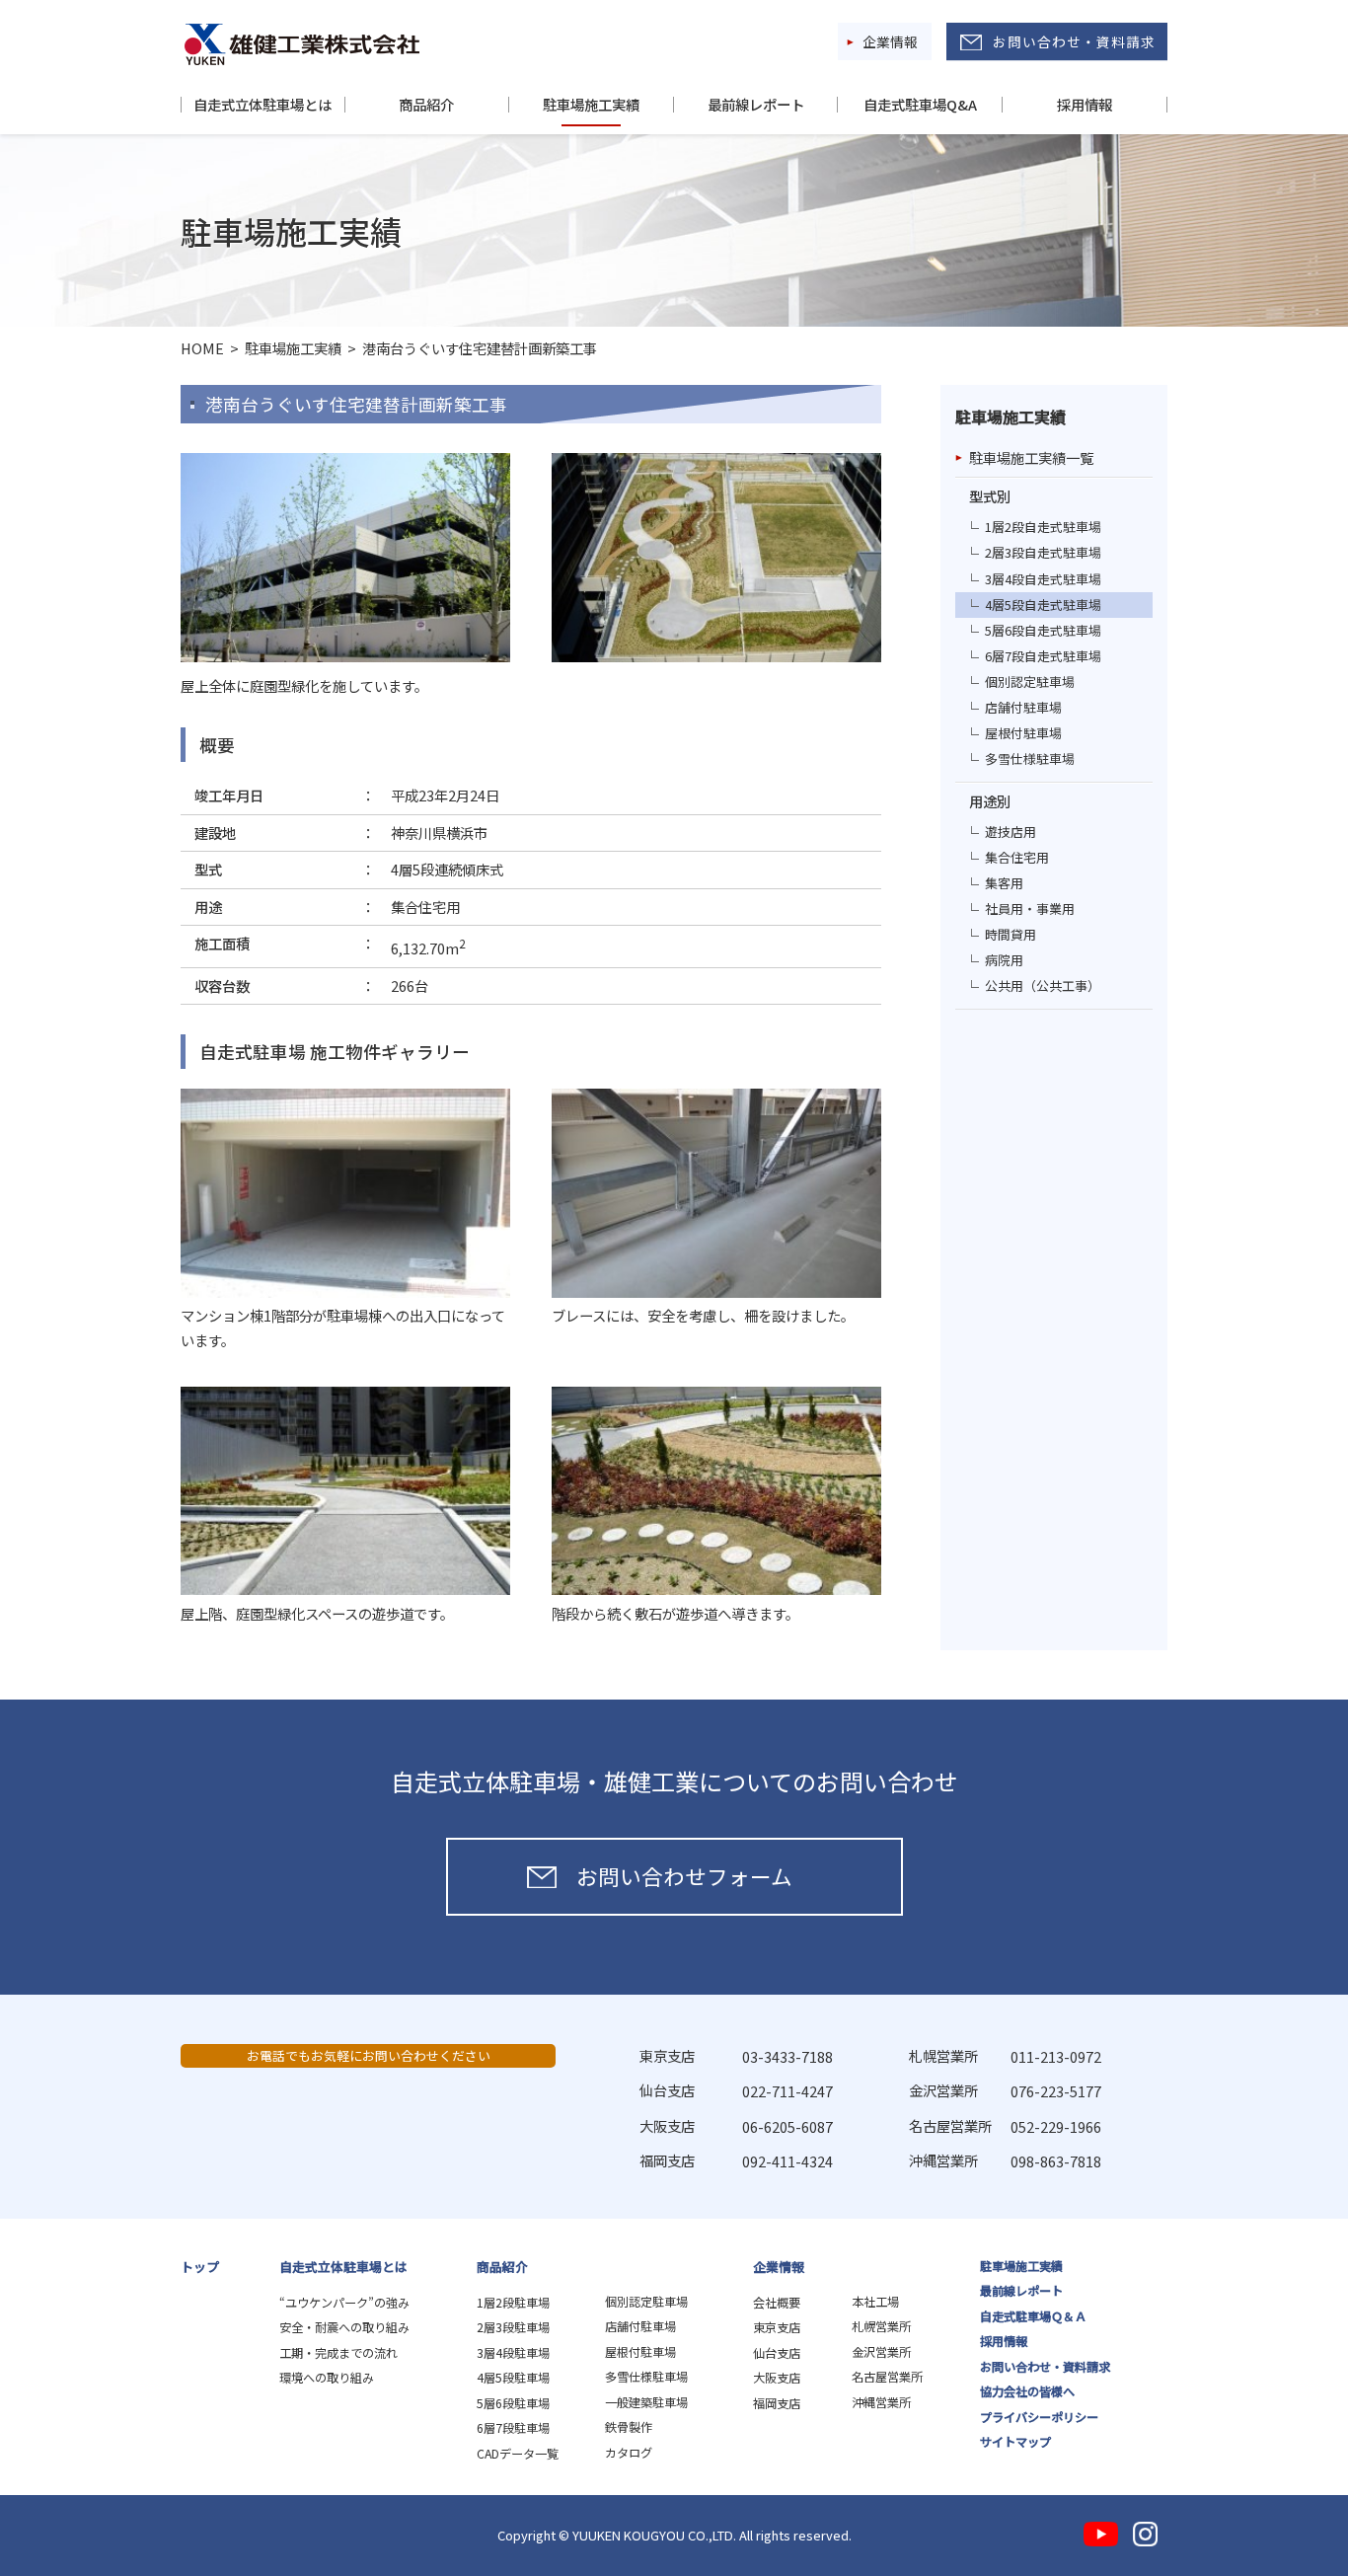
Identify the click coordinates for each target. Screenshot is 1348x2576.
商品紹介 (426, 105)
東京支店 (777, 2327)
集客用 (1004, 883)
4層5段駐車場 (513, 2378)
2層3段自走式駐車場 (1043, 552)
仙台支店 (777, 2353)
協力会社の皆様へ (1027, 2391)
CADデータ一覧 (518, 2454)
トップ (200, 2267)
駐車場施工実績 (591, 105)
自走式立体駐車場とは (262, 105)
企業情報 (890, 41)
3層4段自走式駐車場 (1043, 579)
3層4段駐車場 (513, 2353)
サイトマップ (1015, 2442)
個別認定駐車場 (1030, 682)
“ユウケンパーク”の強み (344, 2303)
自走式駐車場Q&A (920, 105)
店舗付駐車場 (1023, 707)
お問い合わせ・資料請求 (1074, 41)
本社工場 (875, 2302)
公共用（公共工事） (1043, 985)
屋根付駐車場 (1023, 733)
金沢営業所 (881, 2352)
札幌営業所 (881, 2326)
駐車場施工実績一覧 (1031, 457)
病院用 (1004, 960)
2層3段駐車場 (513, 2327)
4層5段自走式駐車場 (1043, 605)
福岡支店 (777, 2403)
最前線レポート (756, 105)
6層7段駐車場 (513, 2428)
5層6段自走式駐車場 (1043, 630)
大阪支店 (777, 2378)
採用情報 (1085, 105)
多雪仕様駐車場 (1030, 758)
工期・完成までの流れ (338, 2353)
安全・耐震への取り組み (344, 2327)
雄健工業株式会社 (302, 44)
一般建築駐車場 (646, 2402)
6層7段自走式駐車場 (1043, 656)
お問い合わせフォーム (684, 1876)
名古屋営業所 (887, 2377)
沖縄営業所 (881, 2402)
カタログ (629, 2453)
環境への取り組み (327, 2378)
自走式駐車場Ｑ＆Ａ (1033, 2316)
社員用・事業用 (1030, 909)
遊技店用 (1011, 832)
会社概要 (777, 2303)
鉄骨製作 (629, 2427)
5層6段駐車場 (513, 2403)
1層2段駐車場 (513, 2303)
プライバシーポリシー (1039, 2417)
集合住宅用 (1017, 857)
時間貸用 (1011, 934)
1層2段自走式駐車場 (1043, 527)
